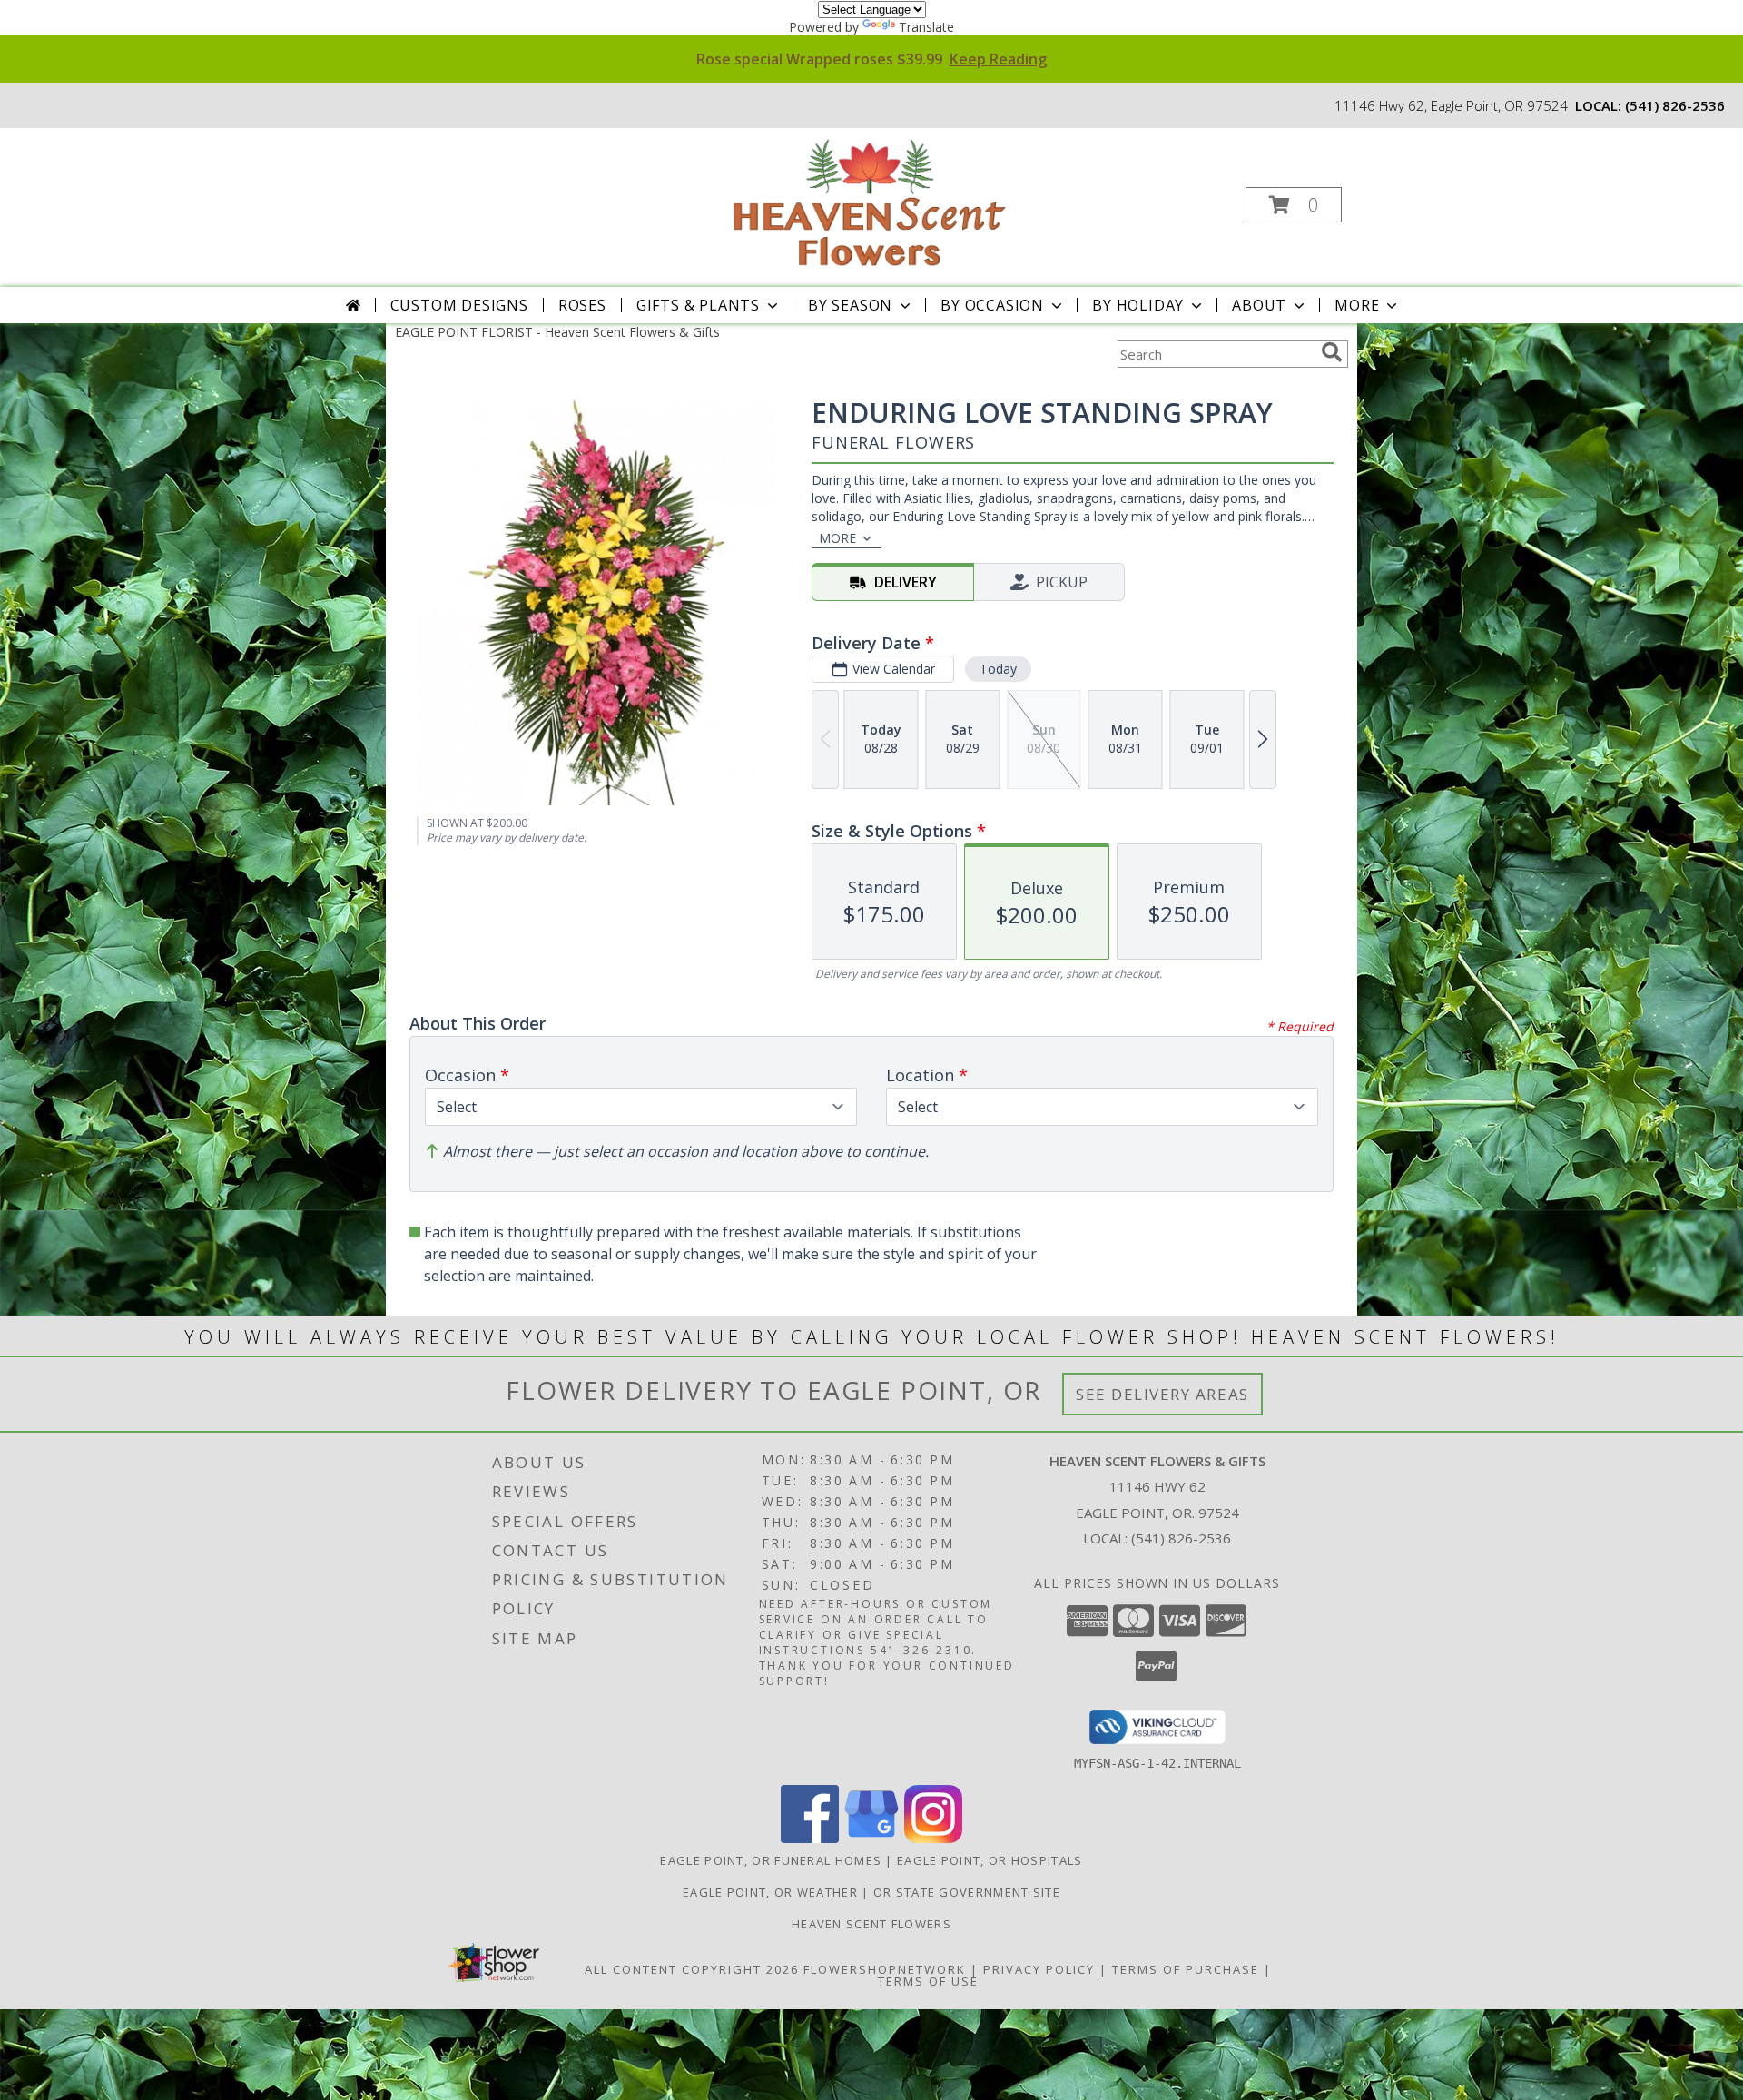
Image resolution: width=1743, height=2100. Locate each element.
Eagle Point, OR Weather (770, 1892)
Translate (926, 27)
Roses (582, 305)
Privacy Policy (1039, 1969)
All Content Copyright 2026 (692, 1969)
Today (998, 669)
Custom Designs (459, 305)
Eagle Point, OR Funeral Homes (771, 1860)
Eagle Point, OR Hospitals (990, 1860)
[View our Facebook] (810, 1838)
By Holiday (1138, 305)
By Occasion (992, 305)
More (1357, 305)
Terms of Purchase (1186, 1969)
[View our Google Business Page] (871, 1838)
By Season (850, 305)
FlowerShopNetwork (885, 1969)
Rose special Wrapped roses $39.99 (871, 59)
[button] (1294, 205)
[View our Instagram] (933, 1838)
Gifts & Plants (698, 305)
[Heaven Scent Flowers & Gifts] (870, 199)
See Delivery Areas (1162, 1394)
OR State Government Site (967, 1892)
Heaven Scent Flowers (871, 1924)
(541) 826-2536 (1675, 105)
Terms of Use (928, 1981)
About (1259, 305)
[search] (1332, 352)
